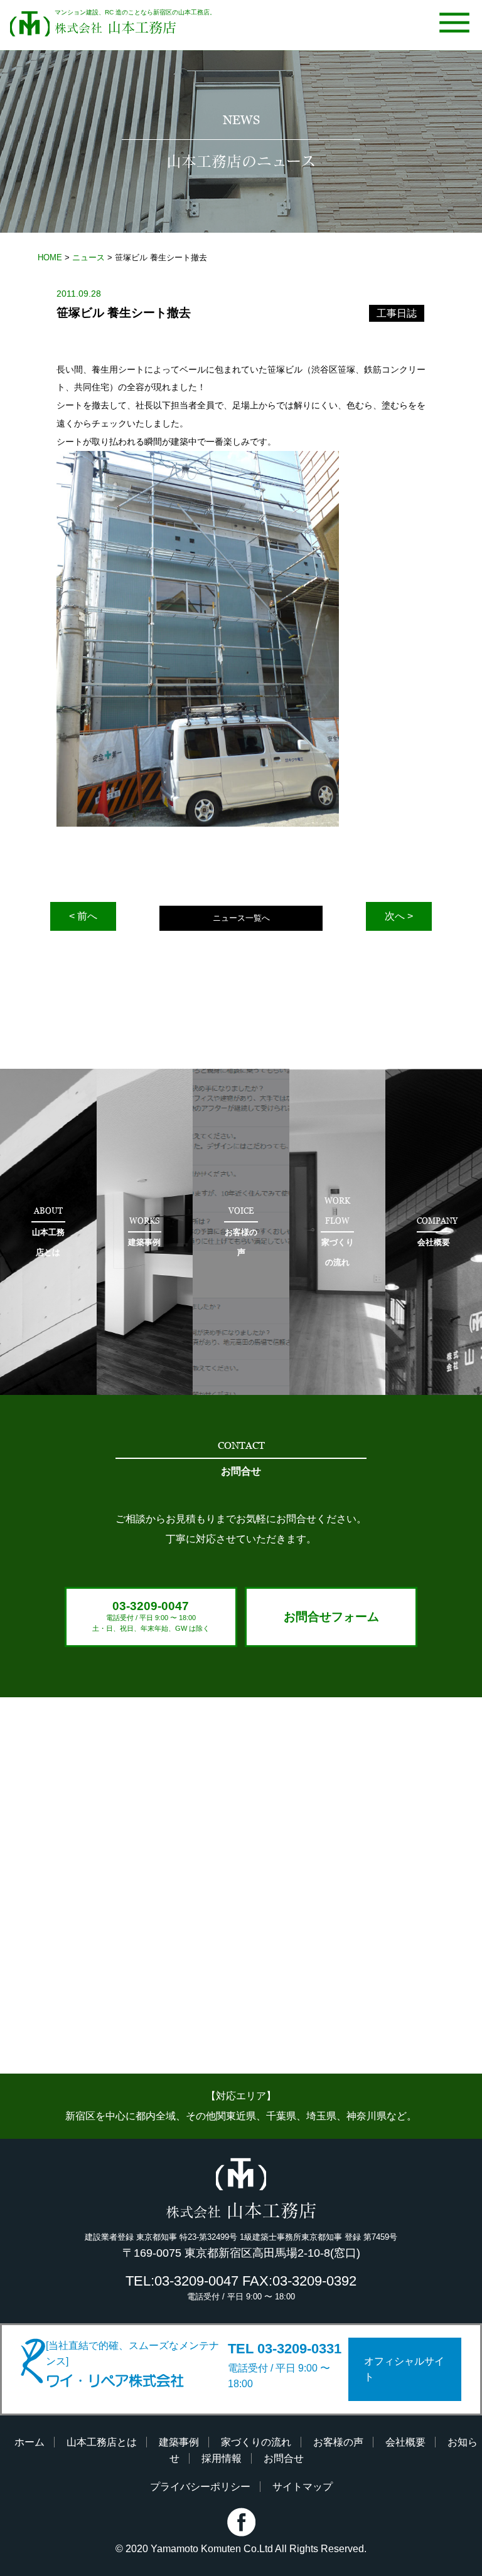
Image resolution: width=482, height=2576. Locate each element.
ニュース (88, 257)
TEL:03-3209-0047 (182, 2281)
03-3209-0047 (151, 1616)
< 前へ (83, 916)
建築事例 (179, 2442)
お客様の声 (338, 2442)
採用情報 (222, 2458)
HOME (50, 257)
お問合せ (284, 2458)
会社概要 (405, 2442)
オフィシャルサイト (404, 2369)
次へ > (399, 916)
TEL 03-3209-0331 (285, 2349)
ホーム (29, 2442)
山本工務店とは (102, 2442)
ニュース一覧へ (241, 918)
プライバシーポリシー (200, 2487)
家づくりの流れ (256, 2442)
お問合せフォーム (331, 1617)
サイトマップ (303, 2487)
